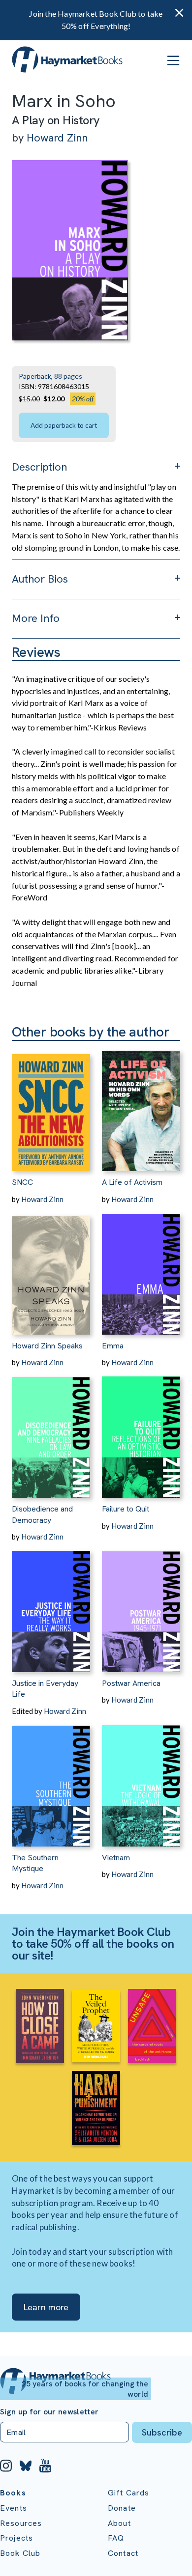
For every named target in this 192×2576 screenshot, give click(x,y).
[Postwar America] (141, 1607)
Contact (123, 2553)
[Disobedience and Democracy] (51, 1433)
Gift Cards (129, 2493)
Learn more (46, 2307)
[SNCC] (51, 1106)
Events (14, 2508)
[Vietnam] (141, 1781)
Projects (16, 2538)
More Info (36, 618)
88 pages (68, 376)
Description (39, 467)
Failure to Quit (126, 1509)
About (119, 2523)
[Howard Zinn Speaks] (51, 1270)
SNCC (22, 1182)
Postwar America (131, 1683)
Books (13, 2493)
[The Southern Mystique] (51, 1781)
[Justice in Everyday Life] (51, 1607)
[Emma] (141, 1270)
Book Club (20, 2553)
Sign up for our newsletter (49, 2412)
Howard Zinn (57, 138)
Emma (113, 1346)
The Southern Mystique (35, 1863)
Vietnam (116, 1858)
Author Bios (40, 579)
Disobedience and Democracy (42, 1514)
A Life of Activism (132, 1182)
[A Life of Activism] (141, 1106)
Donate (122, 2508)
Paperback (35, 376)
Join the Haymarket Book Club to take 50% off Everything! (96, 20)
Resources (21, 2523)
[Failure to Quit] (141, 1433)
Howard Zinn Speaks (47, 1346)
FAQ (116, 2538)
